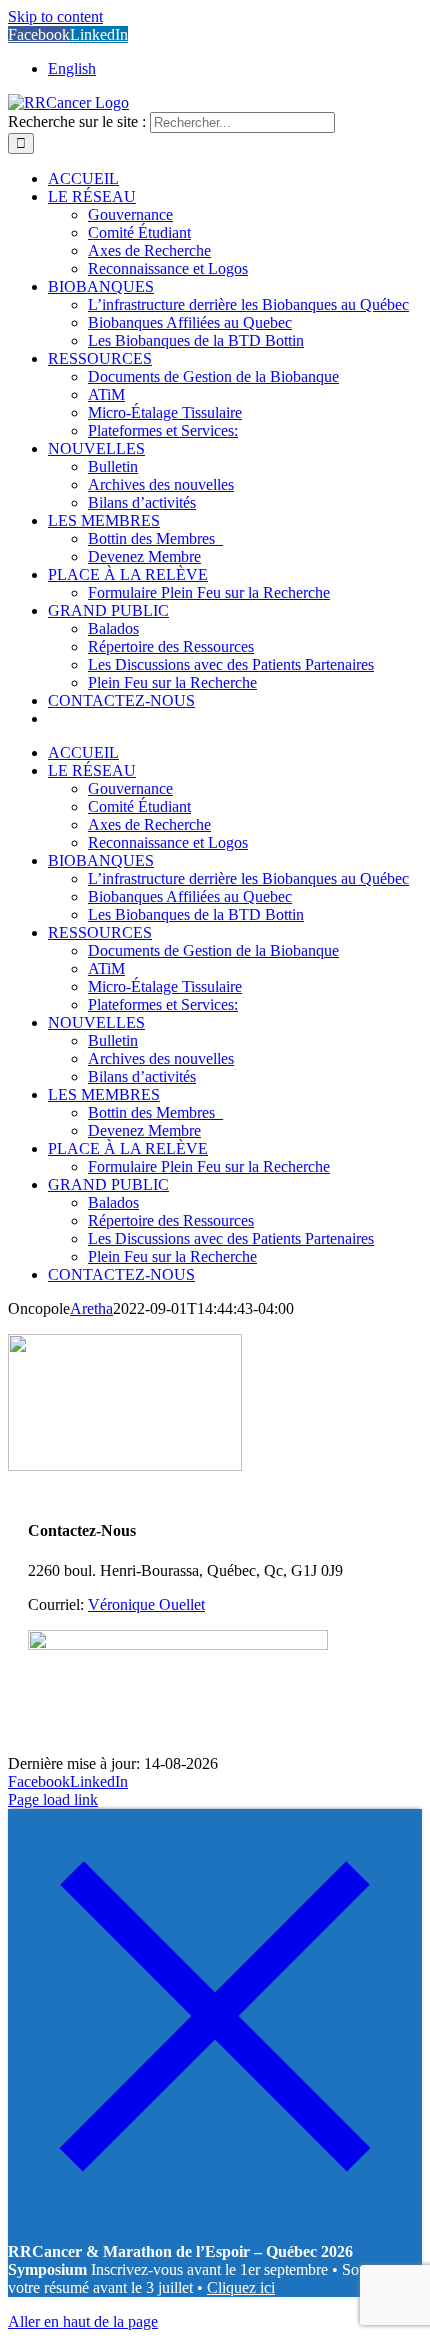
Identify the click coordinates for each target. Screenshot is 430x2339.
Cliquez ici (241, 2287)
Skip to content (55, 16)
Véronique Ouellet (146, 1604)
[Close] (215, 2217)
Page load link (53, 1799)
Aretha (91, 1308)
